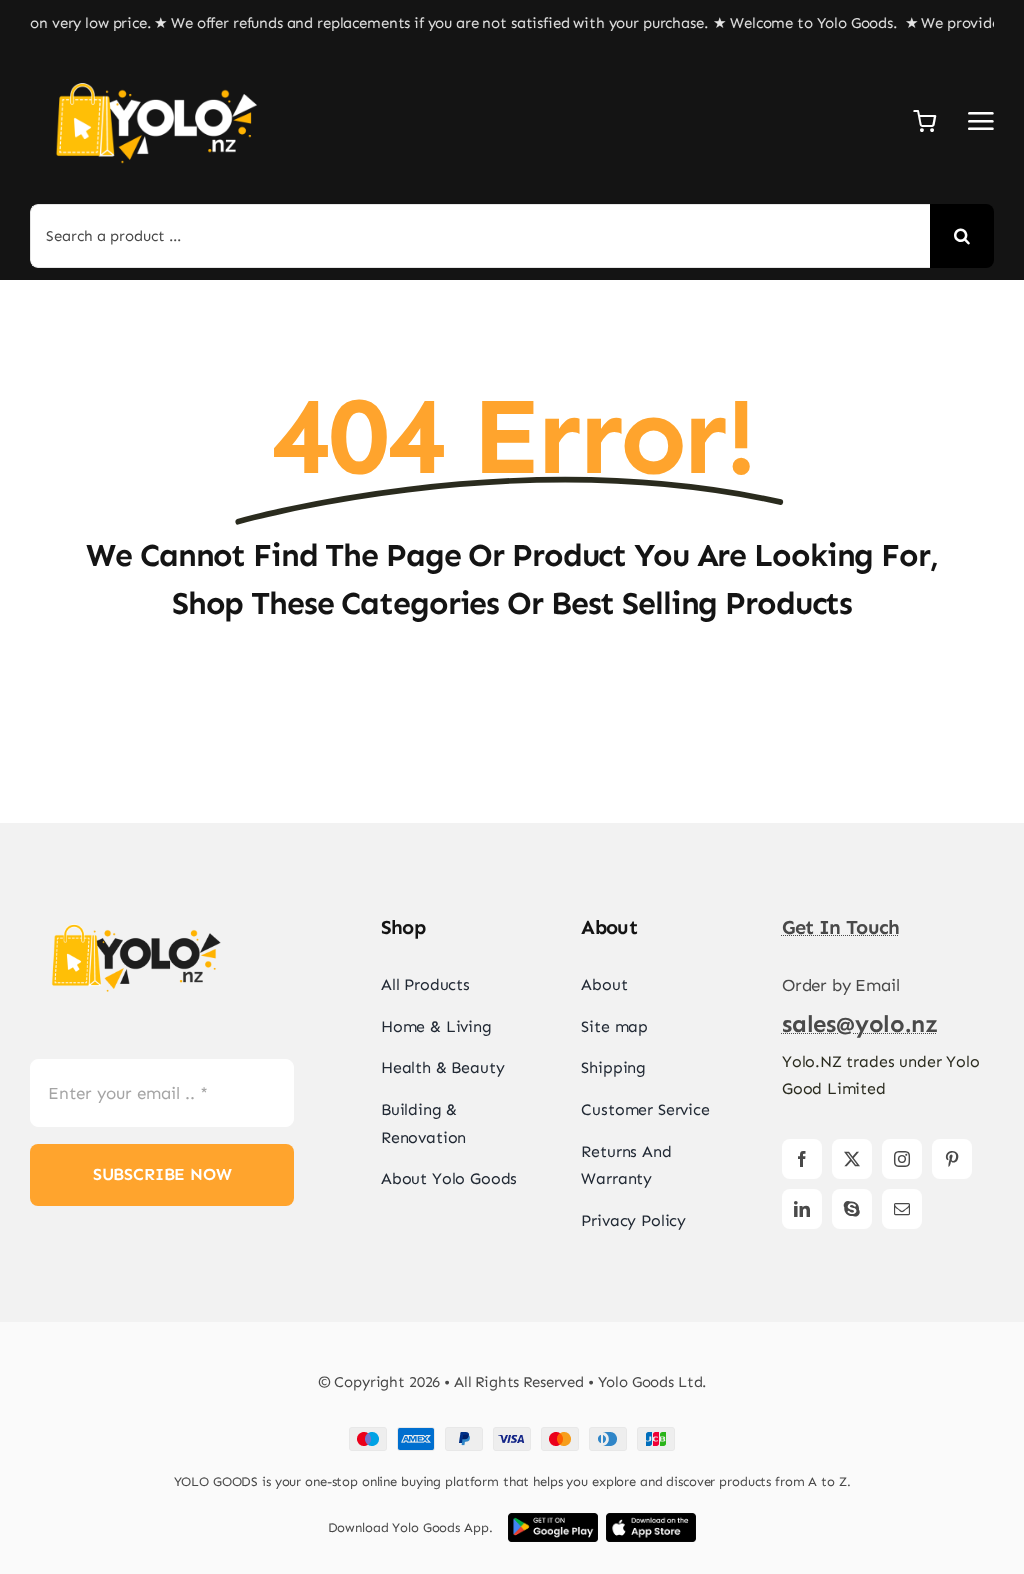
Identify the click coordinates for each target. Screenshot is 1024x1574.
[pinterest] (952, 1159)
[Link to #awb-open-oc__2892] (981, 121)
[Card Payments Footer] (512, 1435)
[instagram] (902, 1159)
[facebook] (802, 1159)
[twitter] (852, 1159)
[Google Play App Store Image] (553, 1521)
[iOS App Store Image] (651, 1521)
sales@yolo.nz (860, 1023)
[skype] (852, 1209)
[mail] (902, 1209)
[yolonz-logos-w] (155, 66)
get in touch (841, 927)
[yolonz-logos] (135, 911)
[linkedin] (802, 1209)
